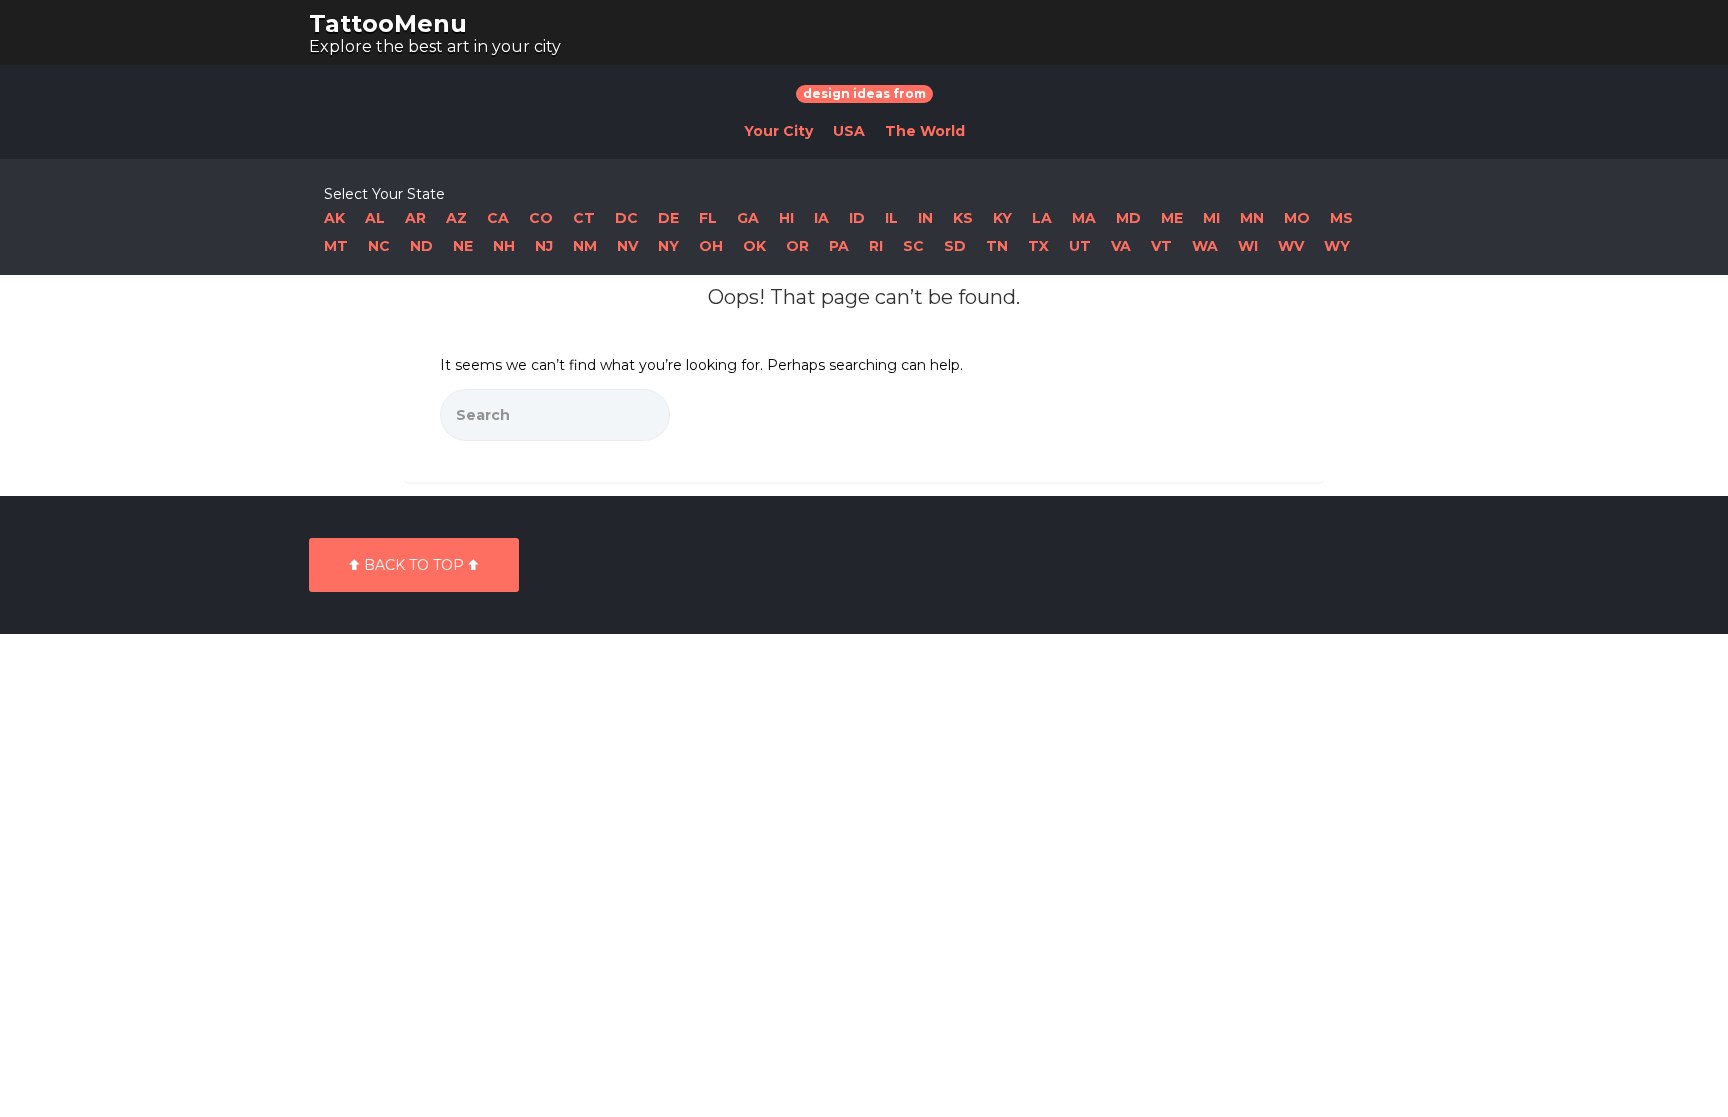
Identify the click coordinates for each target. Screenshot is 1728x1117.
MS (1341, 218)
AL (375, 218)
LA (1042, 218)
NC (379, 246)
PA (839, 246)
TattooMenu (388, 23)
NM (585, 246)
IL (891, 218)
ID (857, 218)
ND (421, 246)
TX (1038, 246)
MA (1084, 218)
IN (925, 218)
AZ (456, 218)
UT (1080, 246)
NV (627, 246)
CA (498, 218)
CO (541, 218)
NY (668, 246)
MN (1252, 218)
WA (1205, 246)
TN (997, 246)
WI (1248, 246)
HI (786, 218)
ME (1172, 218)
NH (504, 246)
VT (1161, 246)
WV (1291, 246)
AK (334, 218)
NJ (544, 246)
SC (913, 246)
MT (336, 246)
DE (668, 218)
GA (748, 218)
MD (1128, 218)
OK (754, 246)
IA (821, 218)
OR (797, 246)
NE (463, 246)
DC (626, 218)
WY (1337, 246)
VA (1121, 246)
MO (1297, 218)
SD (955, 246)
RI (876, 246)
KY (1002, 218)
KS (963, 218)
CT (584, 218)
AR (415, 218)
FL (708, 218)
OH (711, 246)
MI (1211, 218)
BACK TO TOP (414, 565)
